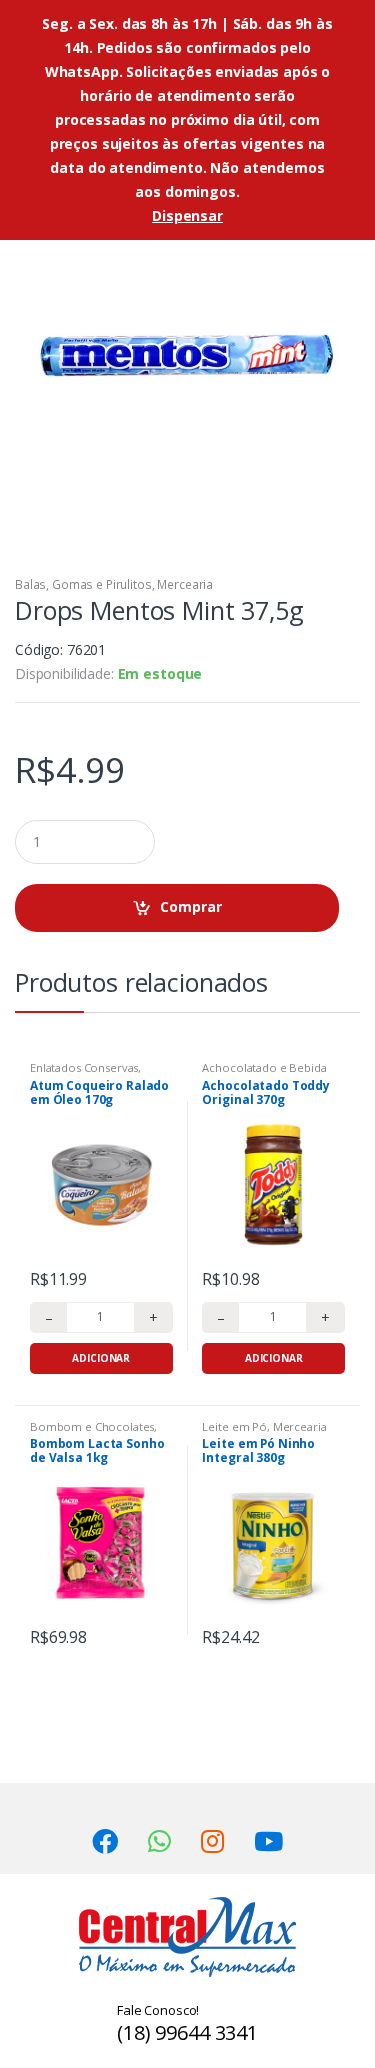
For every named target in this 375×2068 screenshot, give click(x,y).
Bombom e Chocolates (92, 1426)
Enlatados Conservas (84, 1067)
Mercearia (185, 584)
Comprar (191, 906)
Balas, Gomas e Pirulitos (83, 584)
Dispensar (187, 215)
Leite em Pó (234, 1426)
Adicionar (101, 1358)
